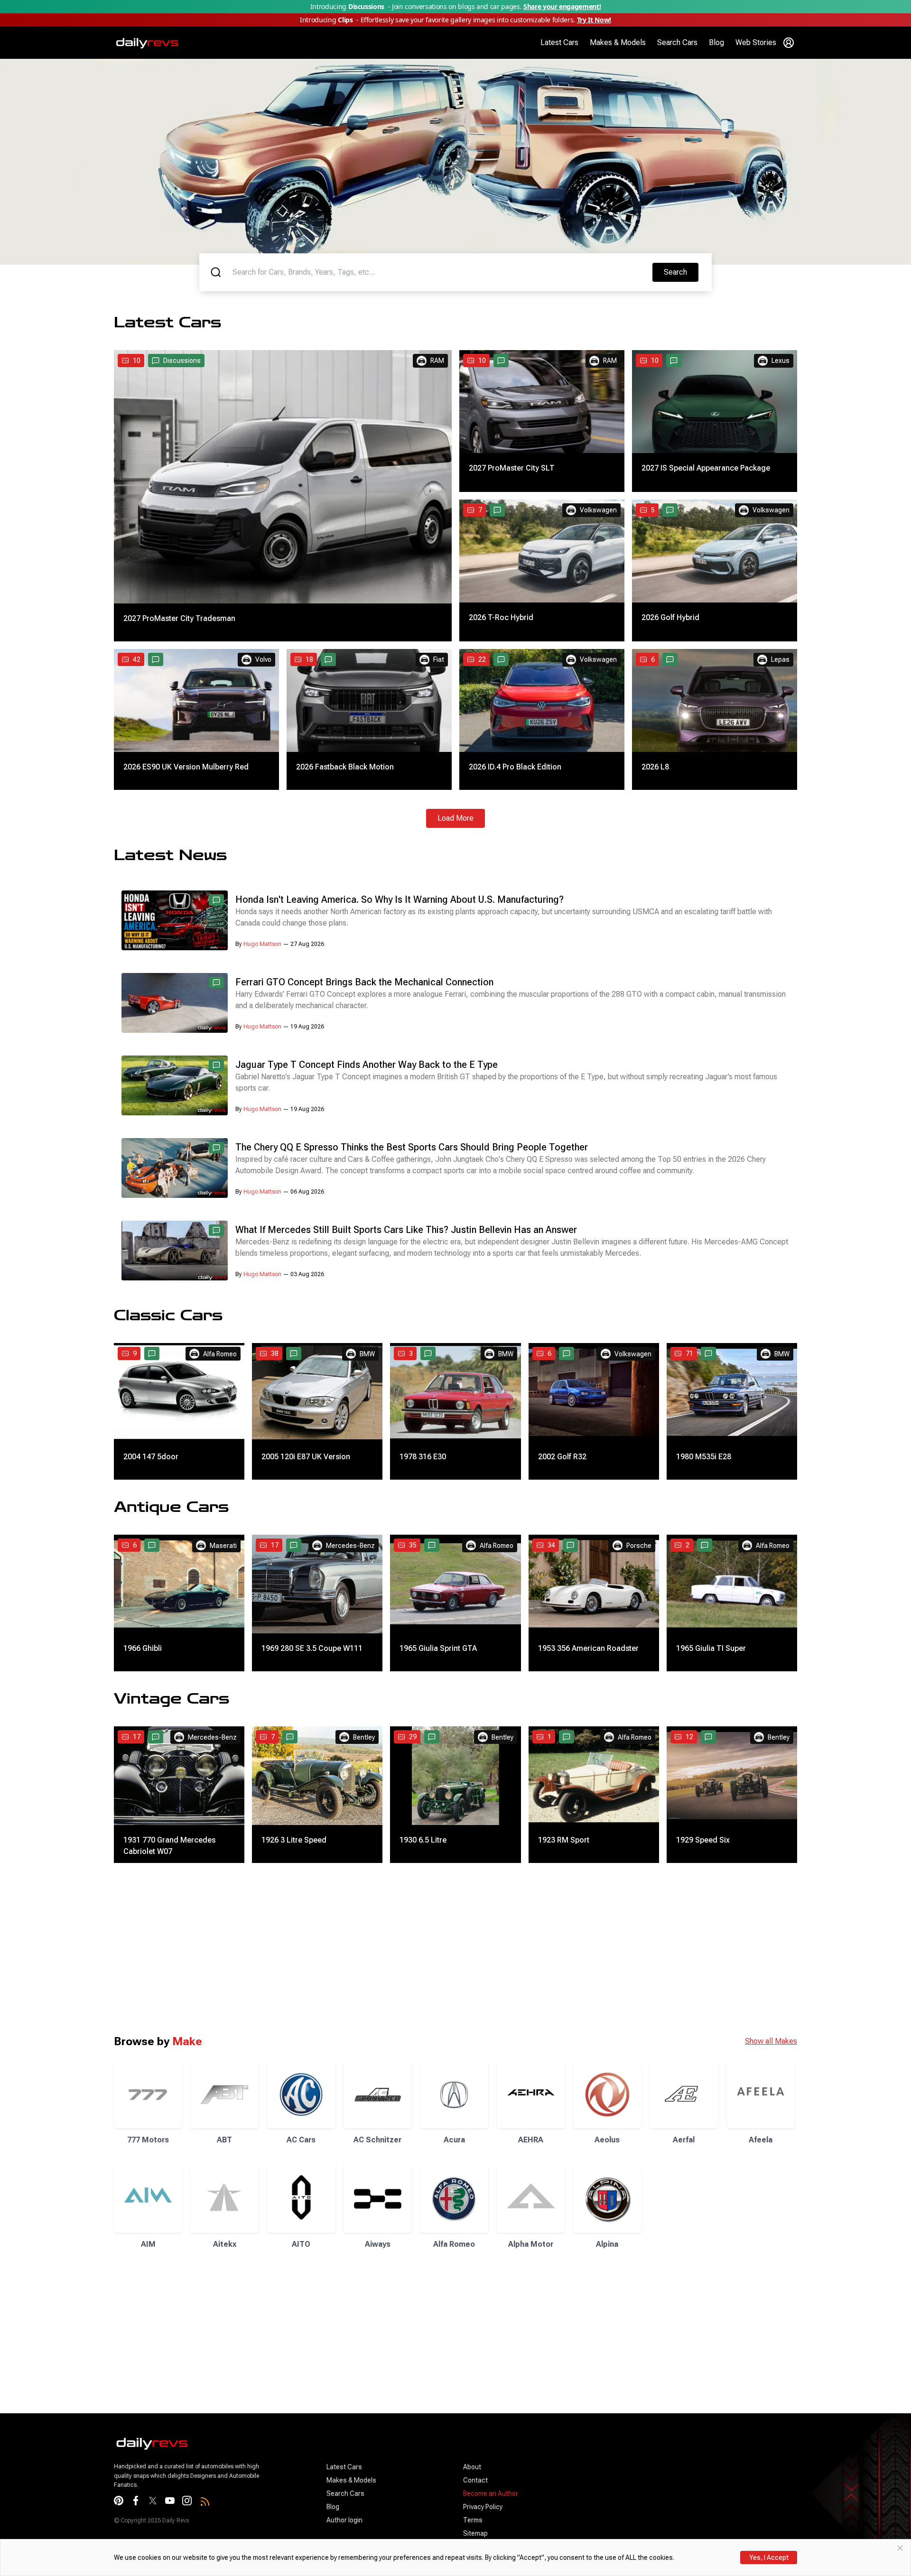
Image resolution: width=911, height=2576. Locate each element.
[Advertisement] (285, 1948)
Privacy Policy (483, 2507)
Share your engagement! (562, 6)
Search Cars (677, 42)
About (472, 2467)
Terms (473, 2520)
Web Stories (756, 42)
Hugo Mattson (262, 944)
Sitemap (475, 2533)
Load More (455, 818)
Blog (716, 42)
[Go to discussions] (501, 361)
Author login (344, 2520)
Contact (475, 2480)
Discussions (182, 361)
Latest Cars (559, 42)
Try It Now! (594, 20)
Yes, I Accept (769, 2557)
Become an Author (491, 2493)
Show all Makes (771, 2041)
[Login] (789, 43)
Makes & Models (618, 42)
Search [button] (681, 272)
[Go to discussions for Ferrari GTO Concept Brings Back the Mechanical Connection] (216, 982)
